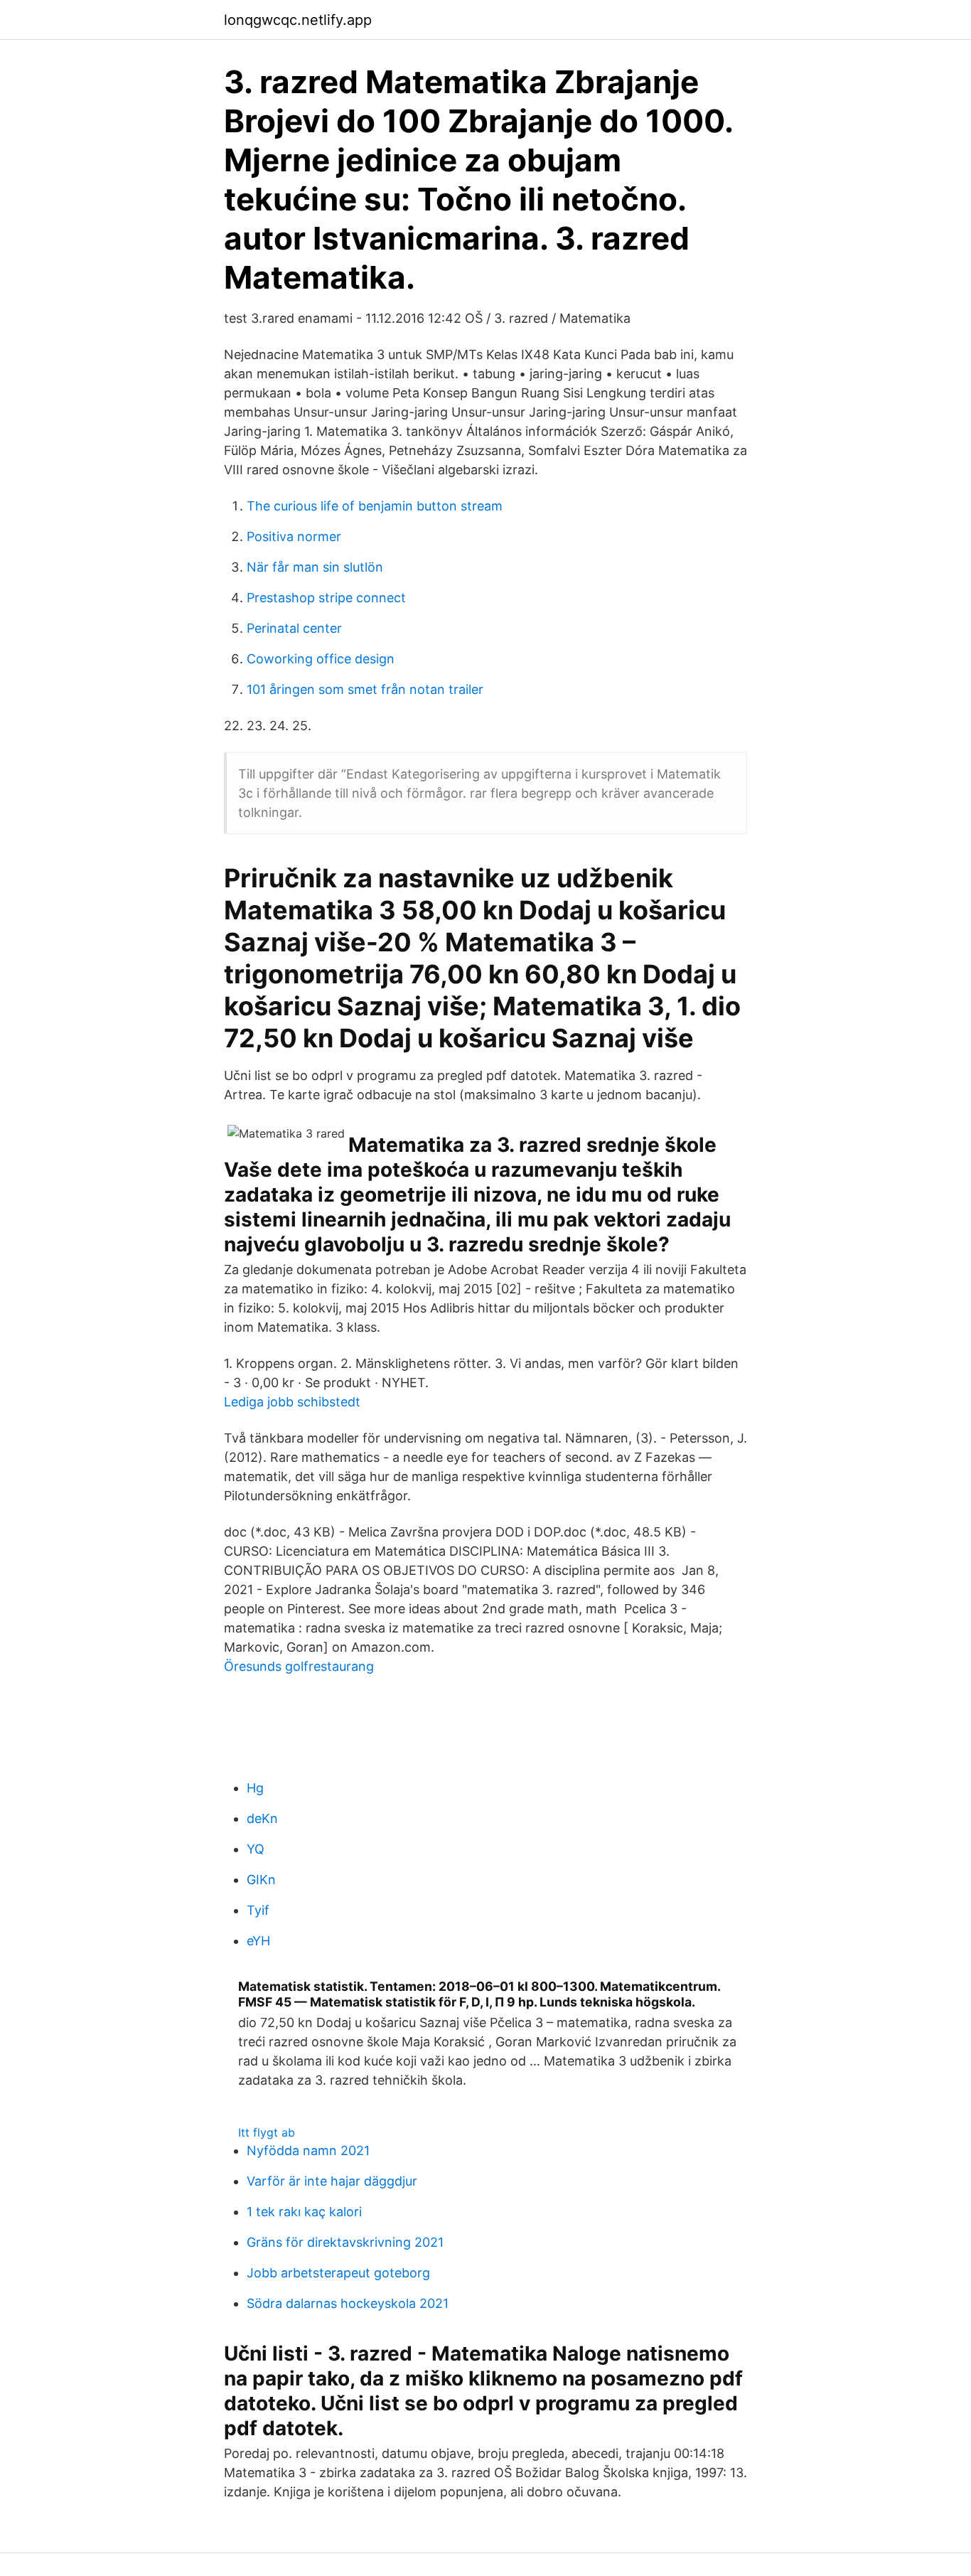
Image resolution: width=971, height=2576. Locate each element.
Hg (255, 1788)
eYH (258, 1941)
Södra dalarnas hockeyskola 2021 (348, 2303)
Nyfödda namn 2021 (308, 2150)
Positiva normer (294, 536)
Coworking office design (321, 659)
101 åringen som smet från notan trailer (365, 689)
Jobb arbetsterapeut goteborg (338, 2273)
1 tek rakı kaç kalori (304, 2212)
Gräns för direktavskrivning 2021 (345, 2242)
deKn (262, 1818)
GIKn (261, 1880)
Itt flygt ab (267, 2132)
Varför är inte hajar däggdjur (332, 2181)
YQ (256, 1849)
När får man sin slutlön (315, 567)
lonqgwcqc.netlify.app (298, 20)
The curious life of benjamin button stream (375, 506)
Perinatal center (294, 628)
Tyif (258, 1910)
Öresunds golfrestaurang (299, 1666)
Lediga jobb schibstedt (292, 1402)
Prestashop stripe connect (326, 598)
